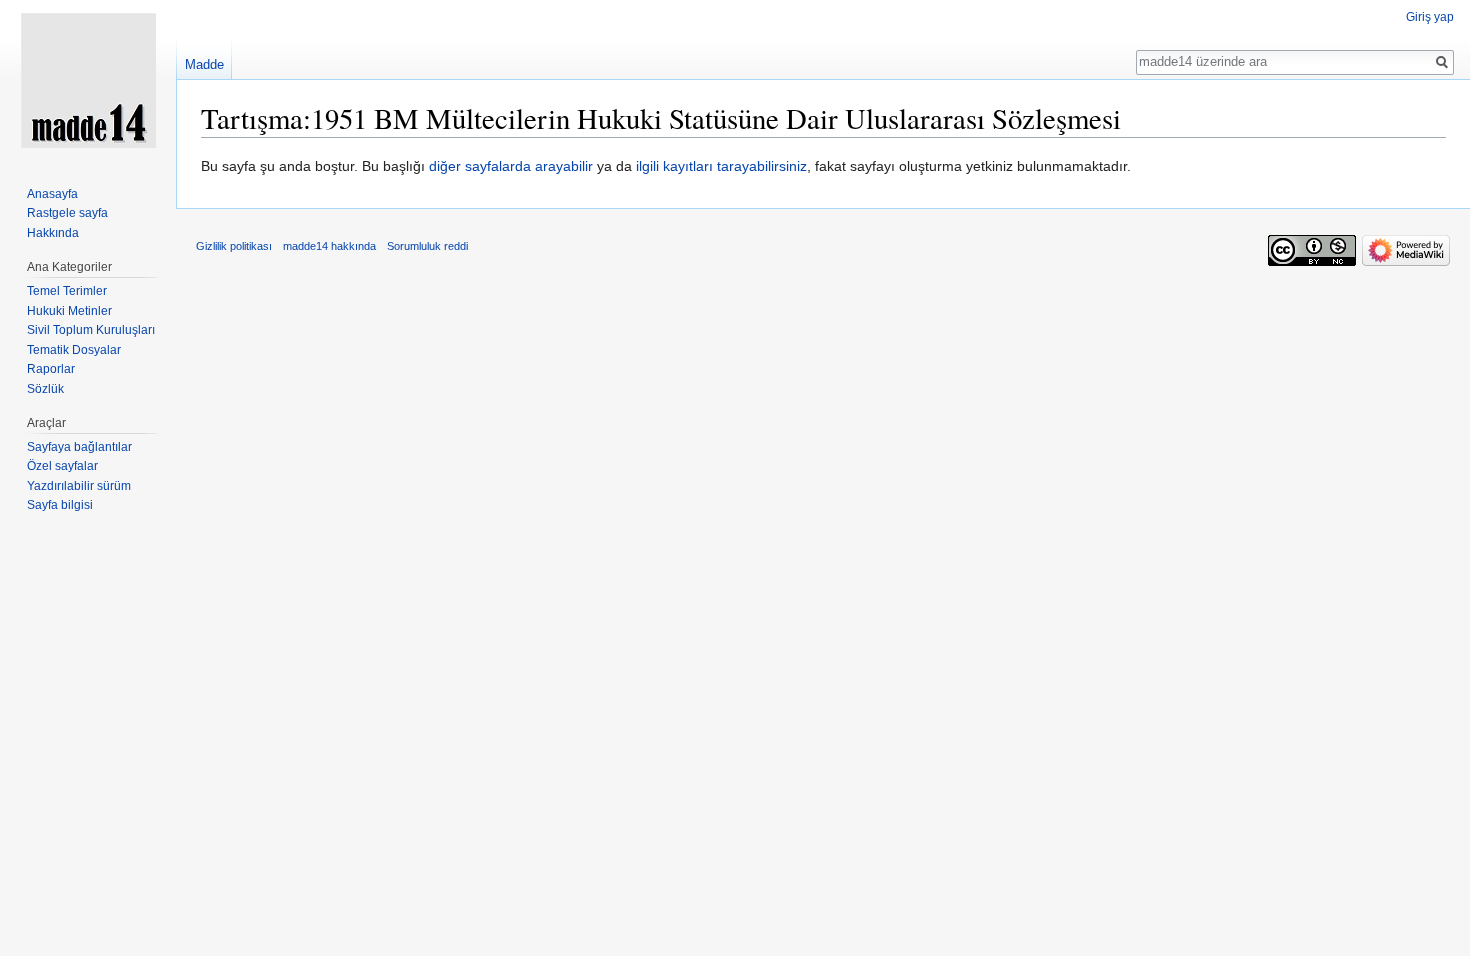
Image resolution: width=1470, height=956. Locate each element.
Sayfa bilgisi (60, 505)
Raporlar (51, 369)
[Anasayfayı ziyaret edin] (88, 80)
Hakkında (53, 233)
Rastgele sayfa (67, 213)
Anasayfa (52, 194)
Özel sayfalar (62, 466)
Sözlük (45, 389)
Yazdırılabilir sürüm (79, 486)
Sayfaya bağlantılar (79, 447)
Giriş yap (1430, 17)
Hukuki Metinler (69, 311)
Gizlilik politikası (234, 246)
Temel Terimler (67, 291)
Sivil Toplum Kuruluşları (91, 330)
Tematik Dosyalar (74, 350)
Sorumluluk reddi (427, 246)
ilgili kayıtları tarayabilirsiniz (721, 166)
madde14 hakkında (329, 246)
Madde (204, 64)
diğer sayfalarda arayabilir (511, 166)
